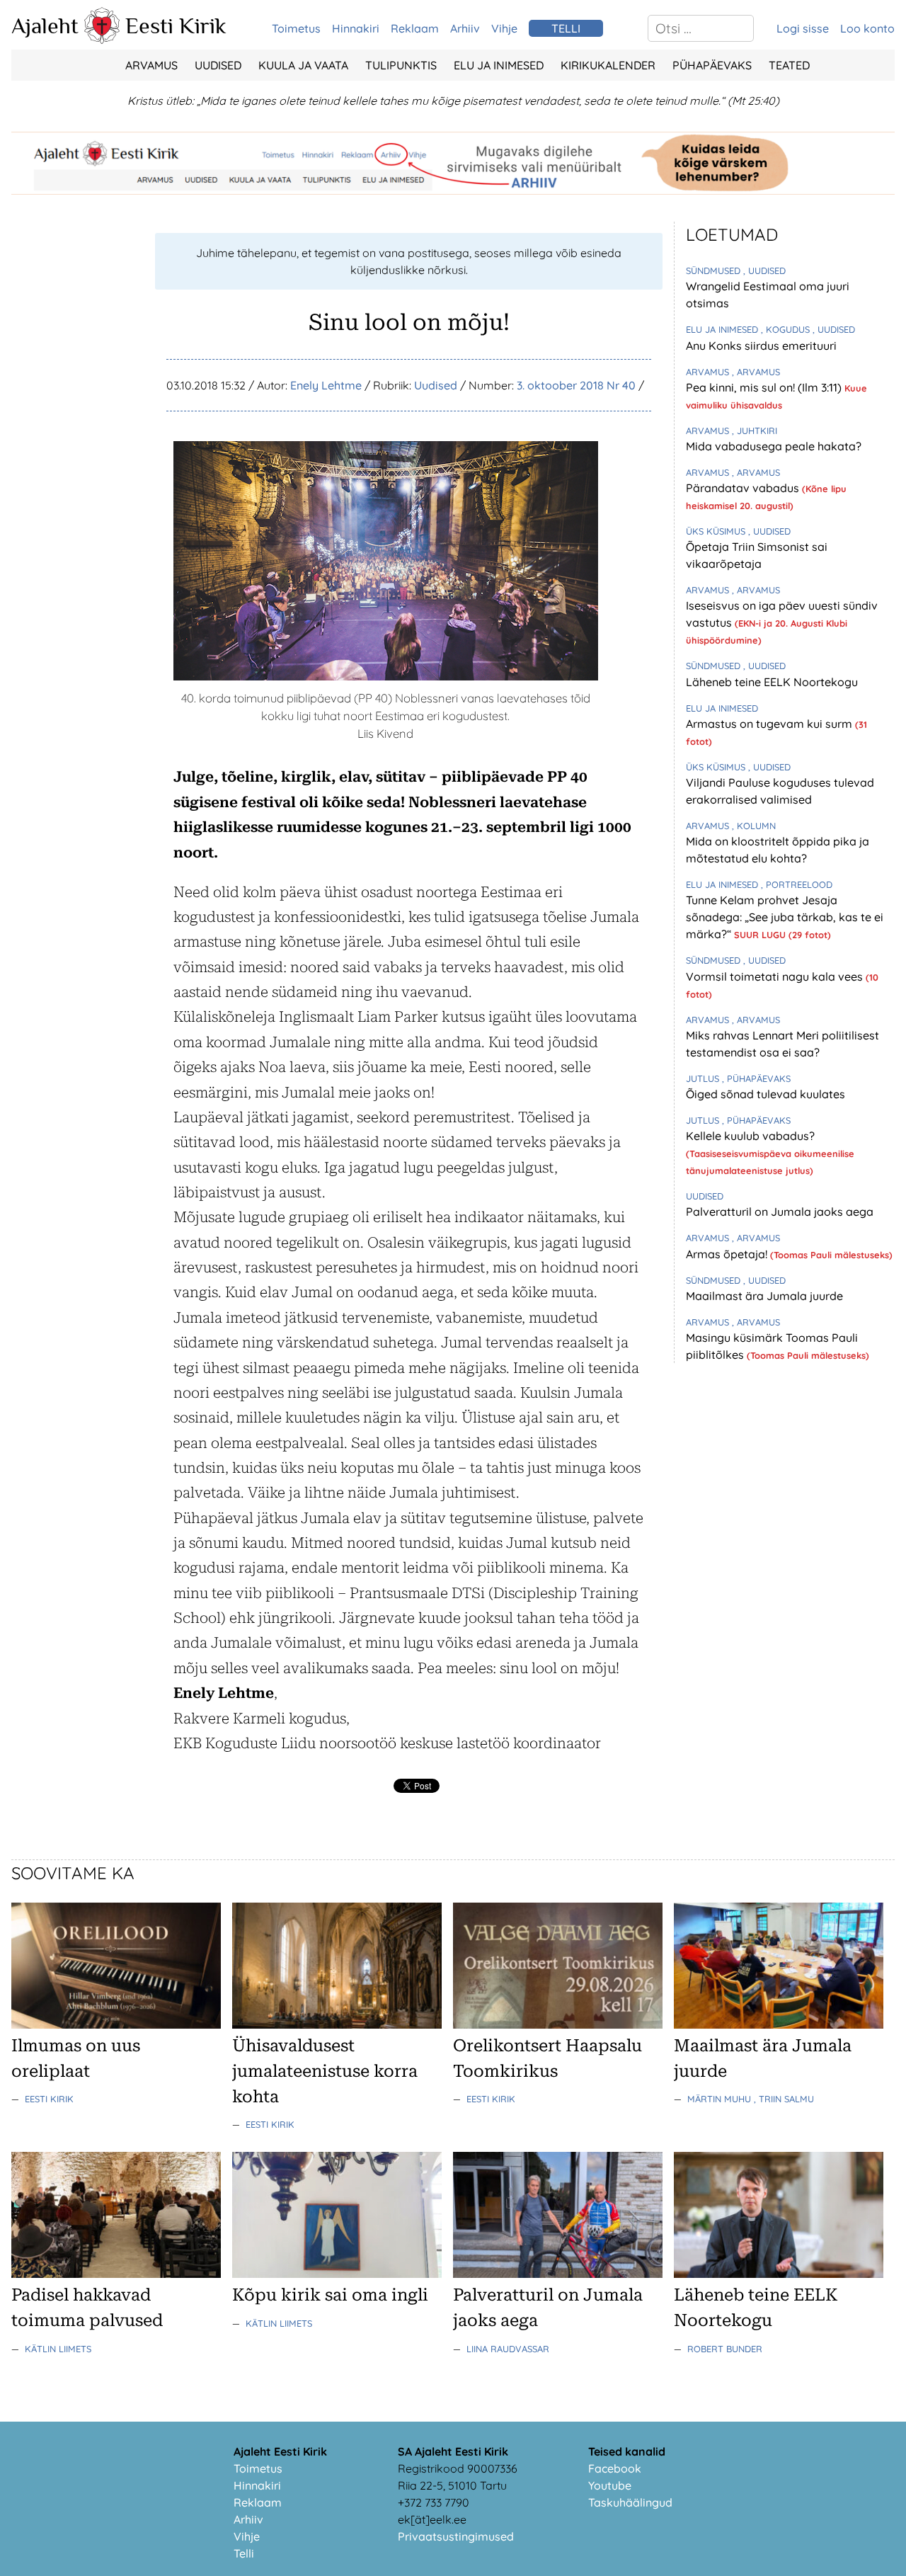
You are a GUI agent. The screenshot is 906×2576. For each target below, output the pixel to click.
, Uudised (764, 270)
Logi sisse (803, 28)
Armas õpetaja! (728, 1254)
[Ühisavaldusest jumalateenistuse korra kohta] (337, 2024)
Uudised (218, 65)
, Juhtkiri (755, 431)
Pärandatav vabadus (744, 488)
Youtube (610, 2485)
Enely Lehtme (326, 385)
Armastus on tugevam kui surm (770, 724)
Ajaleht (45, 25)
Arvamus (151, 65)
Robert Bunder (725, 2349)
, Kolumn (754, 826)
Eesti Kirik (176, 25)
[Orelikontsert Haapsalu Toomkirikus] (558, 2024)
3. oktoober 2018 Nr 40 (576, 385)
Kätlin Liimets (58, 2349)
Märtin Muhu (721, 2099)
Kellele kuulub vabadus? (750, 1136)
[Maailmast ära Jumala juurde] (779, 2024)
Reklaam (415, 28)
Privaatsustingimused (456, 2536)
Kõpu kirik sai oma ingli (330, 2295)
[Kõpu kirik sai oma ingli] (337, 2274)
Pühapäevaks (712, 65)
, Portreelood (797, 884)
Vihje (504, 28)
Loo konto (867, 28)
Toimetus (296, 28)
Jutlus (704, 1078)
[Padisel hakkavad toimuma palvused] (116, 2274)
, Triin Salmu (784, 2099)
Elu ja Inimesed (499, 65)
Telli (244, 2553)
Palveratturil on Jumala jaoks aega (780, 1212)
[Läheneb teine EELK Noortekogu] (779, 2274)
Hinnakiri (356, 28)
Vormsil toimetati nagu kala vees (776, 976)
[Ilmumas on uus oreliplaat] (116, 2024)
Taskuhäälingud (630, 2502)
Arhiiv (465, 28)
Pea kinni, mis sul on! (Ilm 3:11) (765, 387)
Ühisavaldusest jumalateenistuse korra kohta (325, 2071)
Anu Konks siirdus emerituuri (761, 346)
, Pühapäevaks (756, 1078)
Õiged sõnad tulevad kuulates (765, 1094)
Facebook (615, 2468)
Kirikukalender (608, 65)
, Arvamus (756, 372)
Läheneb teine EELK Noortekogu (772, 682)
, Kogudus (787, 329)
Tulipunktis (401, 65)
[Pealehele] (102, 40)
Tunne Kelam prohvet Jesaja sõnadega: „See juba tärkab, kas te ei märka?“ (785, 917)
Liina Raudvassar (508, 2349)
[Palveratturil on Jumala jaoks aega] (558, 2274)
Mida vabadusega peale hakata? (774, 446)
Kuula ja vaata (303, 65)
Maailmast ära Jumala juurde (764, 1296)
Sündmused (715, 270)
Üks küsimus (717, 531)
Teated (789, 65)
